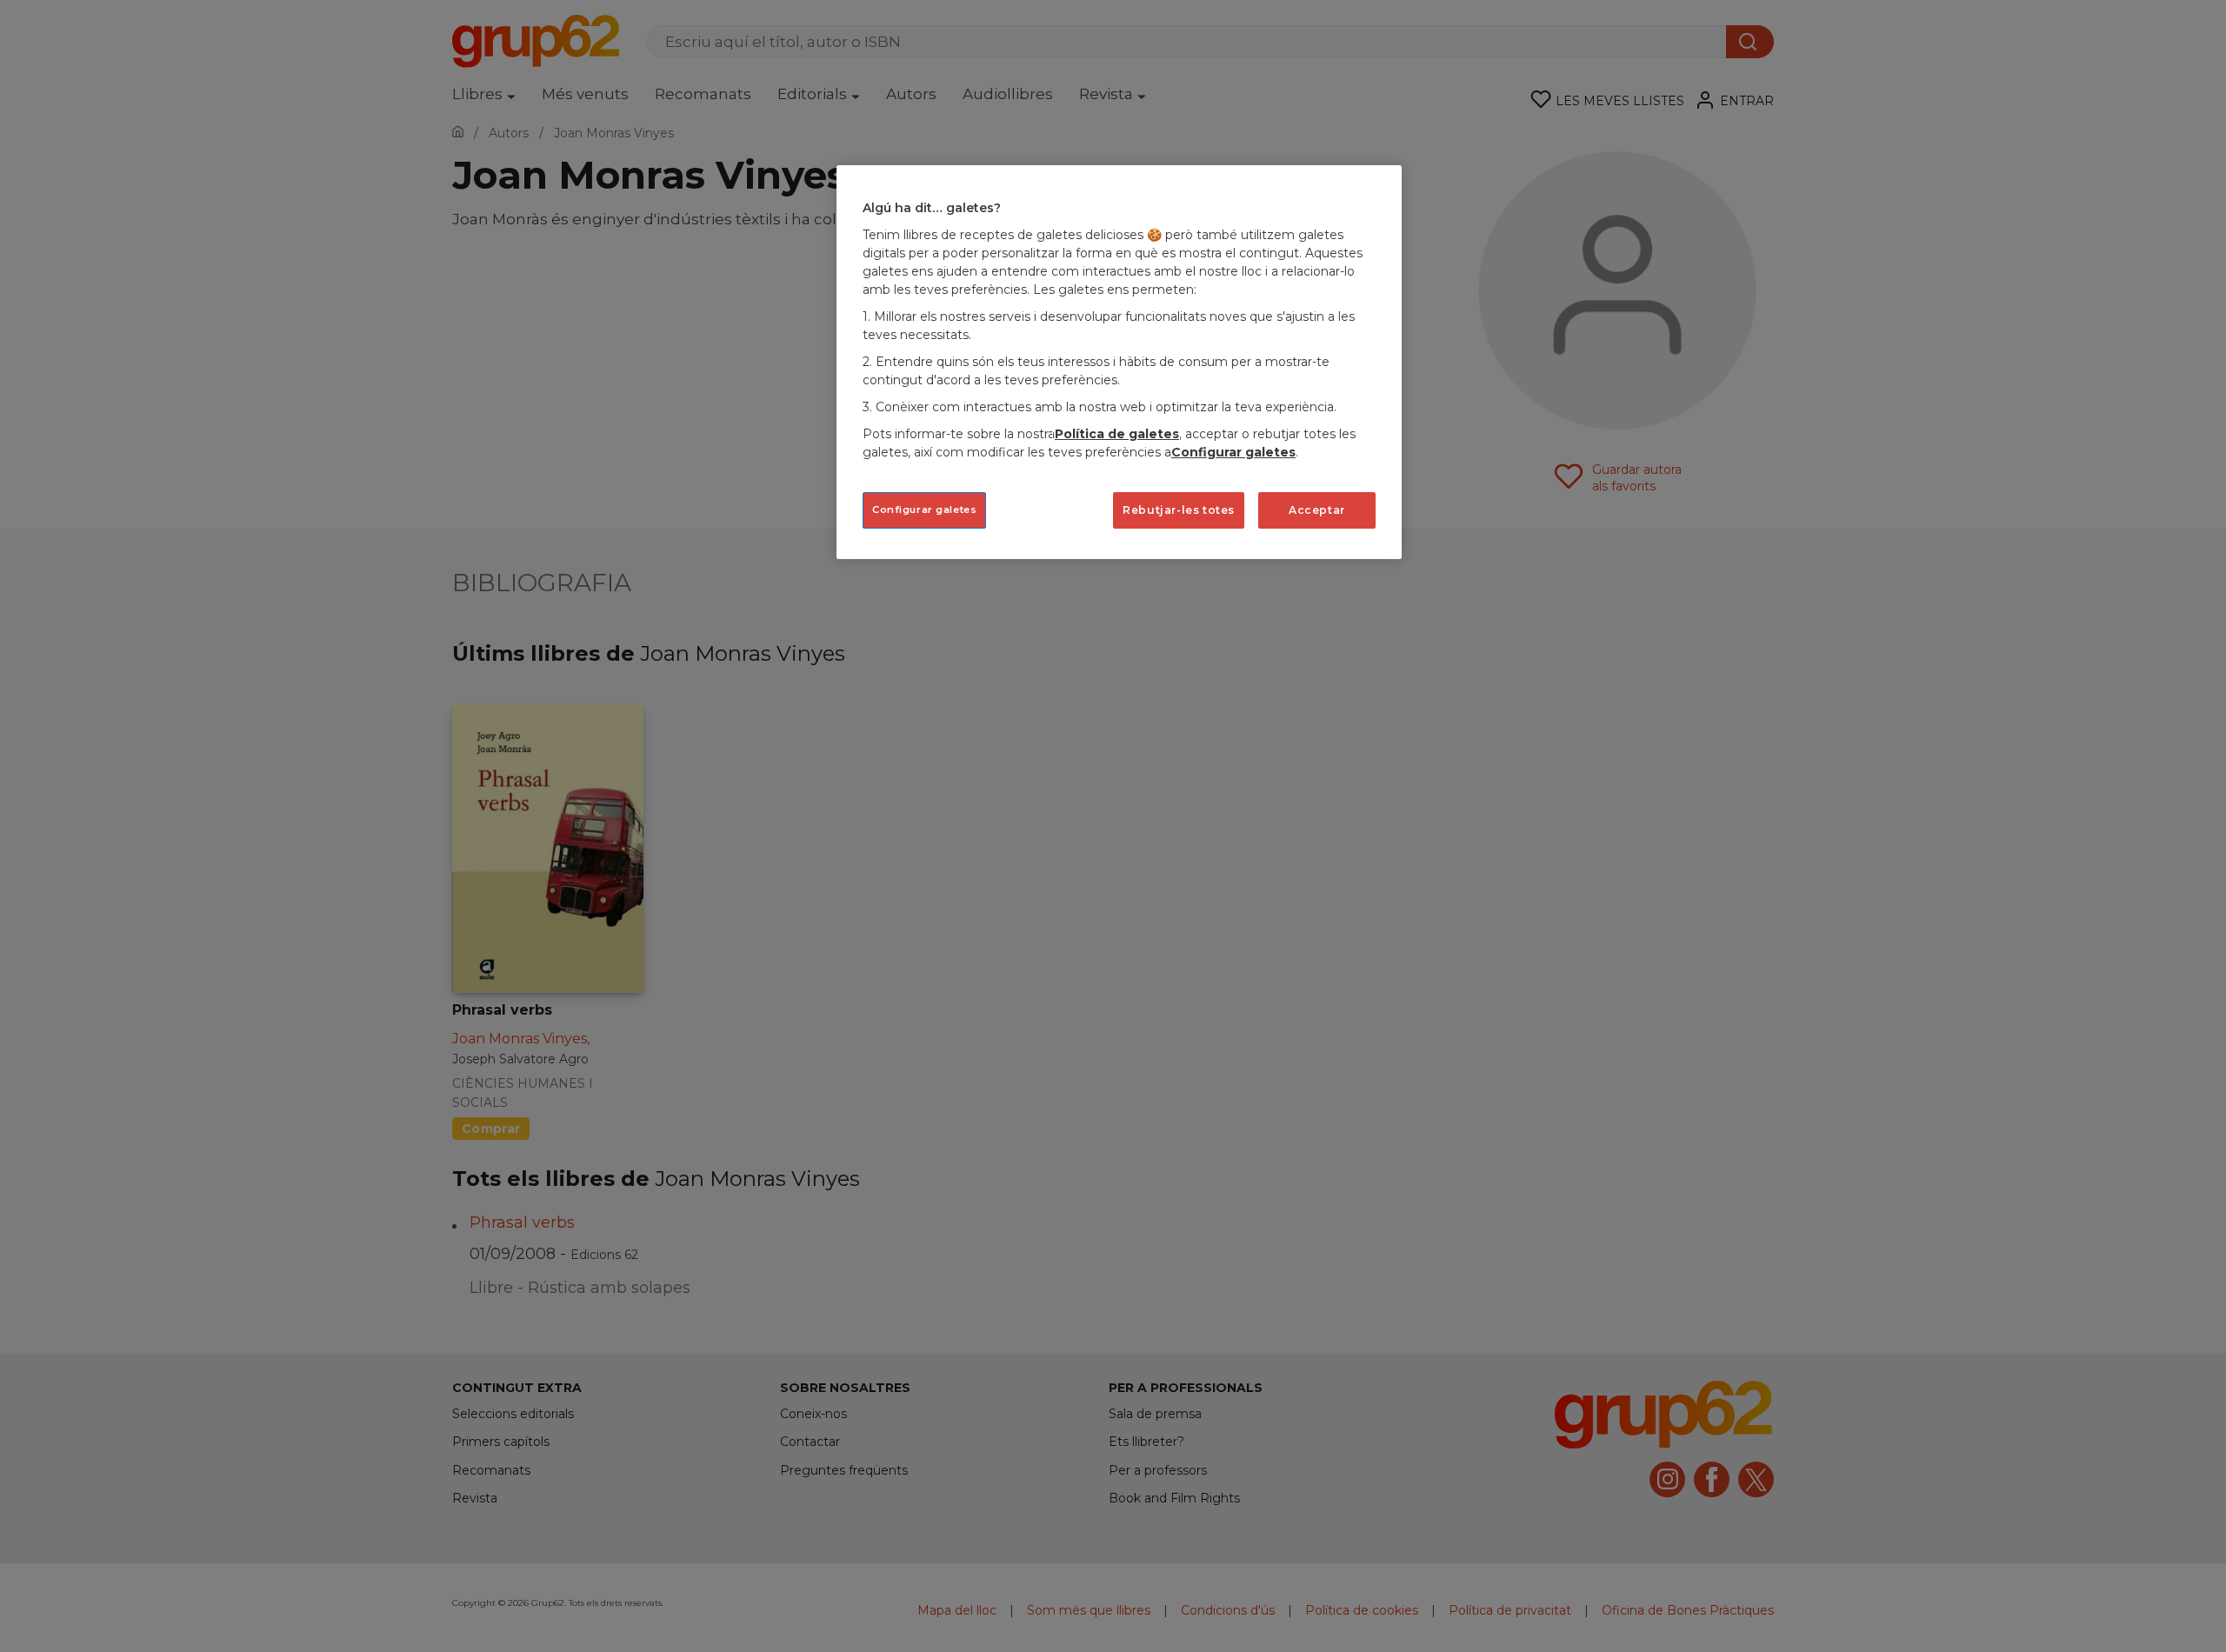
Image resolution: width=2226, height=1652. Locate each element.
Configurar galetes (924, 510)
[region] (1119, 362)
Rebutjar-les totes (1179, 510)
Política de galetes (1117, 434)
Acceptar (1317, 510)
